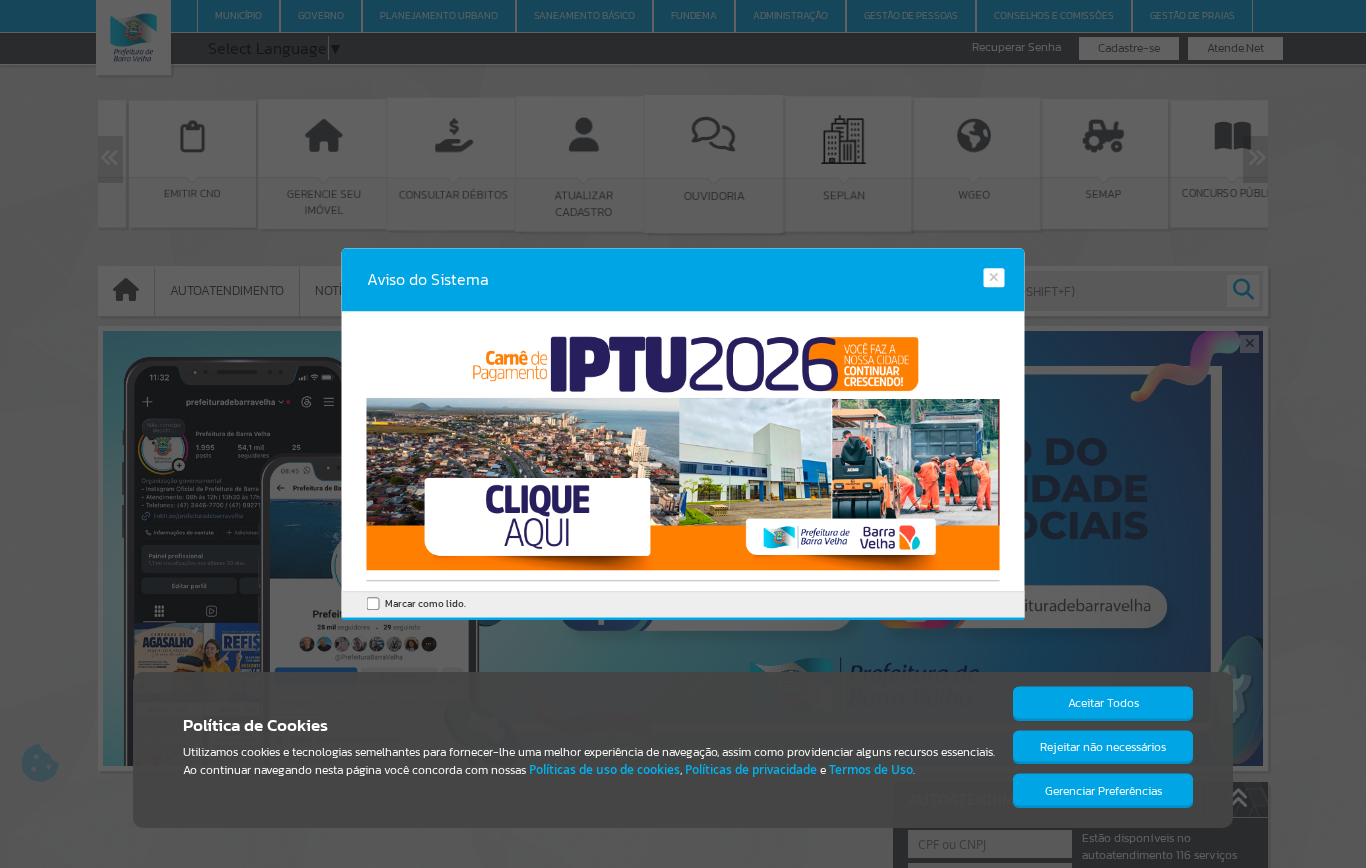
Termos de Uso (871, 769)
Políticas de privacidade (751, 769)
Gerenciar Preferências (1103, 791)
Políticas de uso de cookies (604, 769)
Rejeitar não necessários (1103, 747)
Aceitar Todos (1103, 703)
